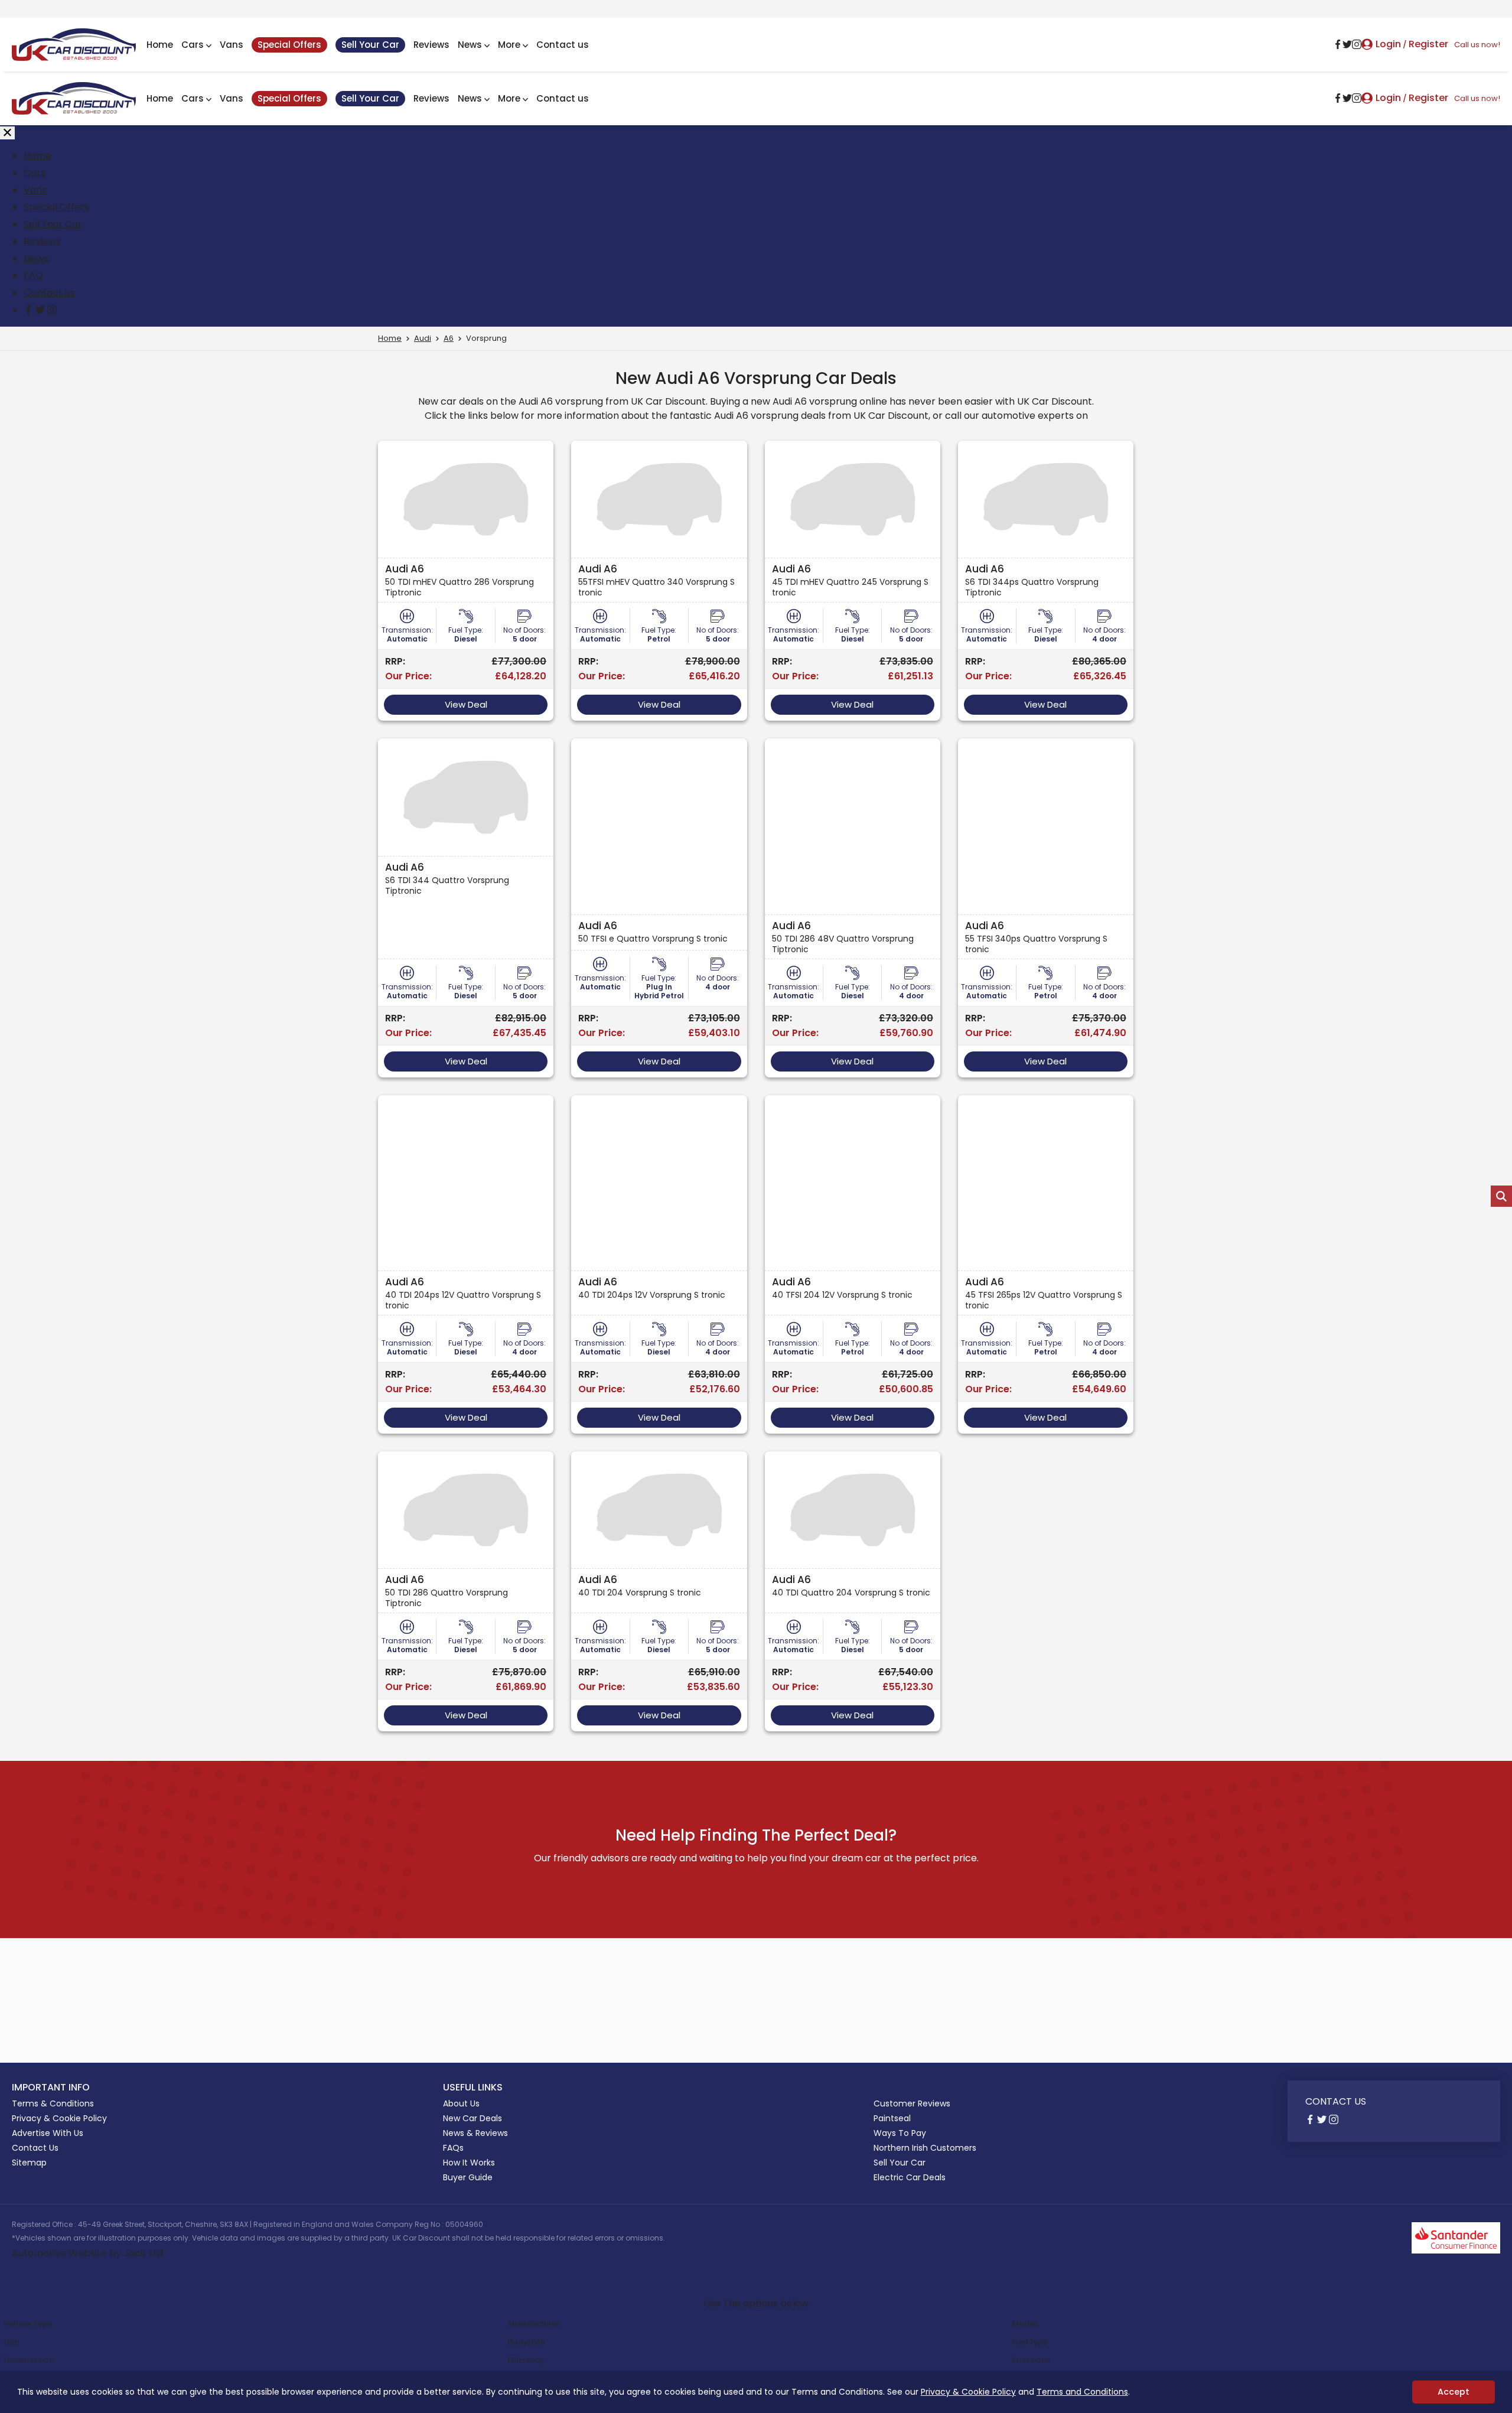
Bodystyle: (527, 2342)
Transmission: (29, 2360)
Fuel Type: (1031, 2342)
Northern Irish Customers (925, 2148)
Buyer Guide (468, 2177)
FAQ (33, 276)
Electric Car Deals (910, 2177)
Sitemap (29, 2163)
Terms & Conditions (53, 2103)
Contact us (563, 45)
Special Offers (289, 45)
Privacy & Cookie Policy (968, 2392)
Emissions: (1032, 2360)
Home (160, 45)
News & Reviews (475, 2133)
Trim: (12, 2342)
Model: (1025, 2324)
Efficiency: (527, 2360)
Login (1388, 44)
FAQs (453, 2148)
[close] (7, 133)
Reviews (431, 45)
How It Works (469, 2163)
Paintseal (892, 2118)
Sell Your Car (370, 45)
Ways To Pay (900, 2133)
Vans (232, 45)
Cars (193, 45)
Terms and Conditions (1082, 2392)
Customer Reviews (912, 2103)
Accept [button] (1454, 2392)
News (470, 45)
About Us (461, 2103)
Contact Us (35, 2148)
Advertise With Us (48, 2133)
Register (1428, 44)
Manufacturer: (535, 2324)
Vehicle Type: (29, 2324)
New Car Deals (472, 2118)
